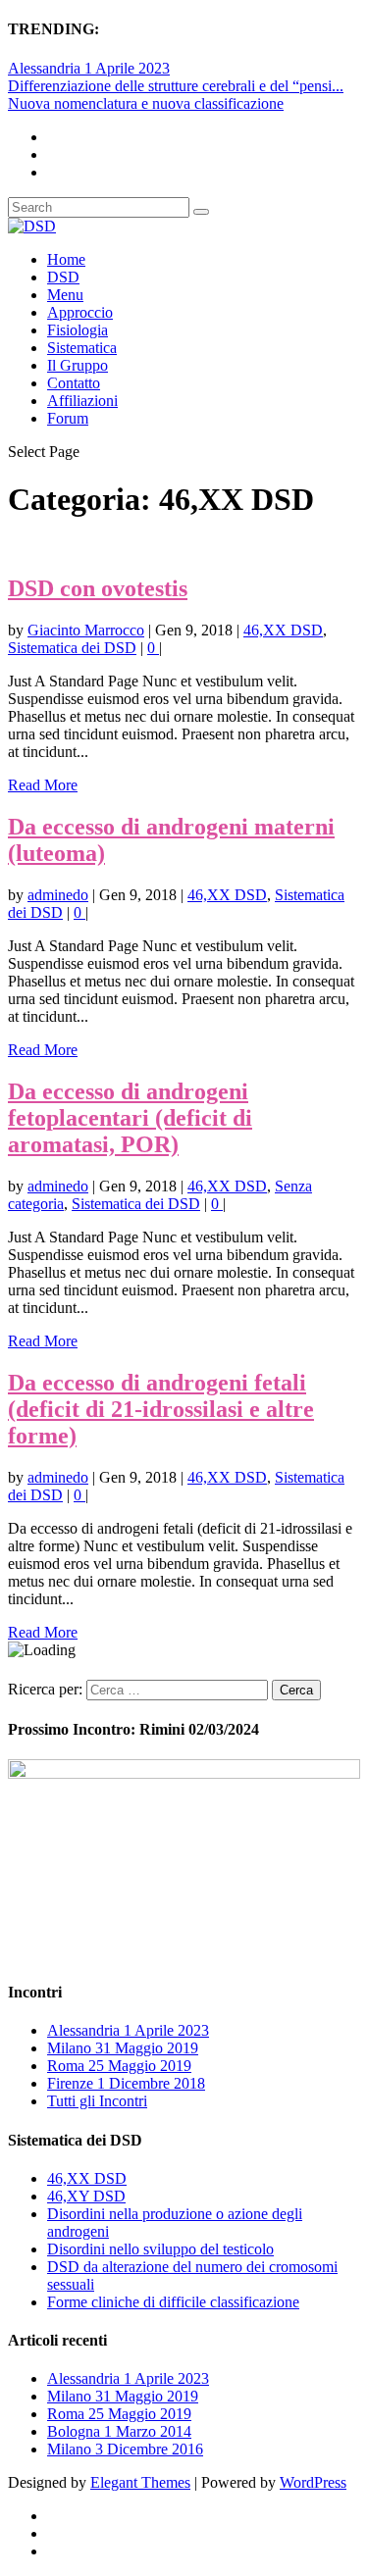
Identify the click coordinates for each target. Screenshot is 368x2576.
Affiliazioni (82, 401)
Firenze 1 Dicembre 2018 (126, 2083)
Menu (65, 295)
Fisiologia (78, 330)
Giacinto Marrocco (86, 630)
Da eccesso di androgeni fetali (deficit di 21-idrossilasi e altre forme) (161, 1409)
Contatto (74, 383)
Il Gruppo (78, 365)
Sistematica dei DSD (72, 648)
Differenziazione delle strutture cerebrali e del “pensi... (176, 86)
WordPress (313, 2482)
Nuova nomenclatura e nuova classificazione (146, 103)
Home (66, 259)
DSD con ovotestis (98, 588)
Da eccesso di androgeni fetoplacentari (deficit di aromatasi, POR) (130, 1118)
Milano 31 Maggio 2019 (123, 2048)
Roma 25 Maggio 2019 (119, 2066)
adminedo (58, 895)
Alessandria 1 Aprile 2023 (89, 68)
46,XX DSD (283, 630)
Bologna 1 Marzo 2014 (119, 2431)
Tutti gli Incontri (97, 2101)
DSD (63, 277)
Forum (68, 418)
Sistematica (82, 348)
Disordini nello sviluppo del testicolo (160, 2249)
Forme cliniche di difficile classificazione (173, 2302)
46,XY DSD (86, 2196)
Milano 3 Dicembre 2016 (125, 2449)
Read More (43, 785)
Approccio (80, 312)
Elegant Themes (140, 2482)
